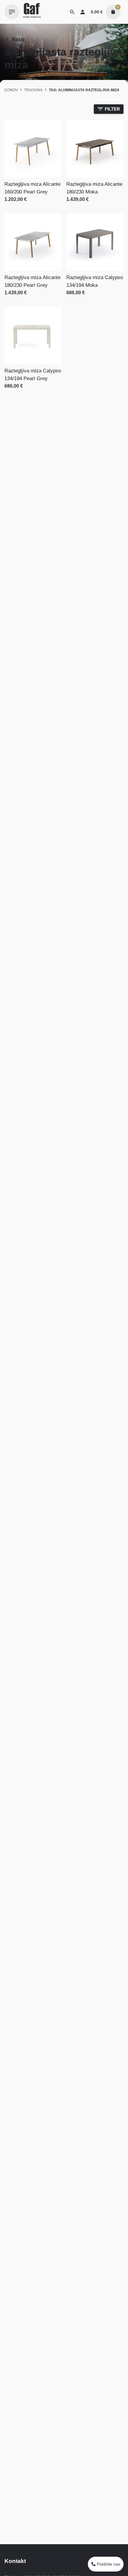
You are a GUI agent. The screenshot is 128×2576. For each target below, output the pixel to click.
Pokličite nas (108, 2564)
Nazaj (18, 39)
